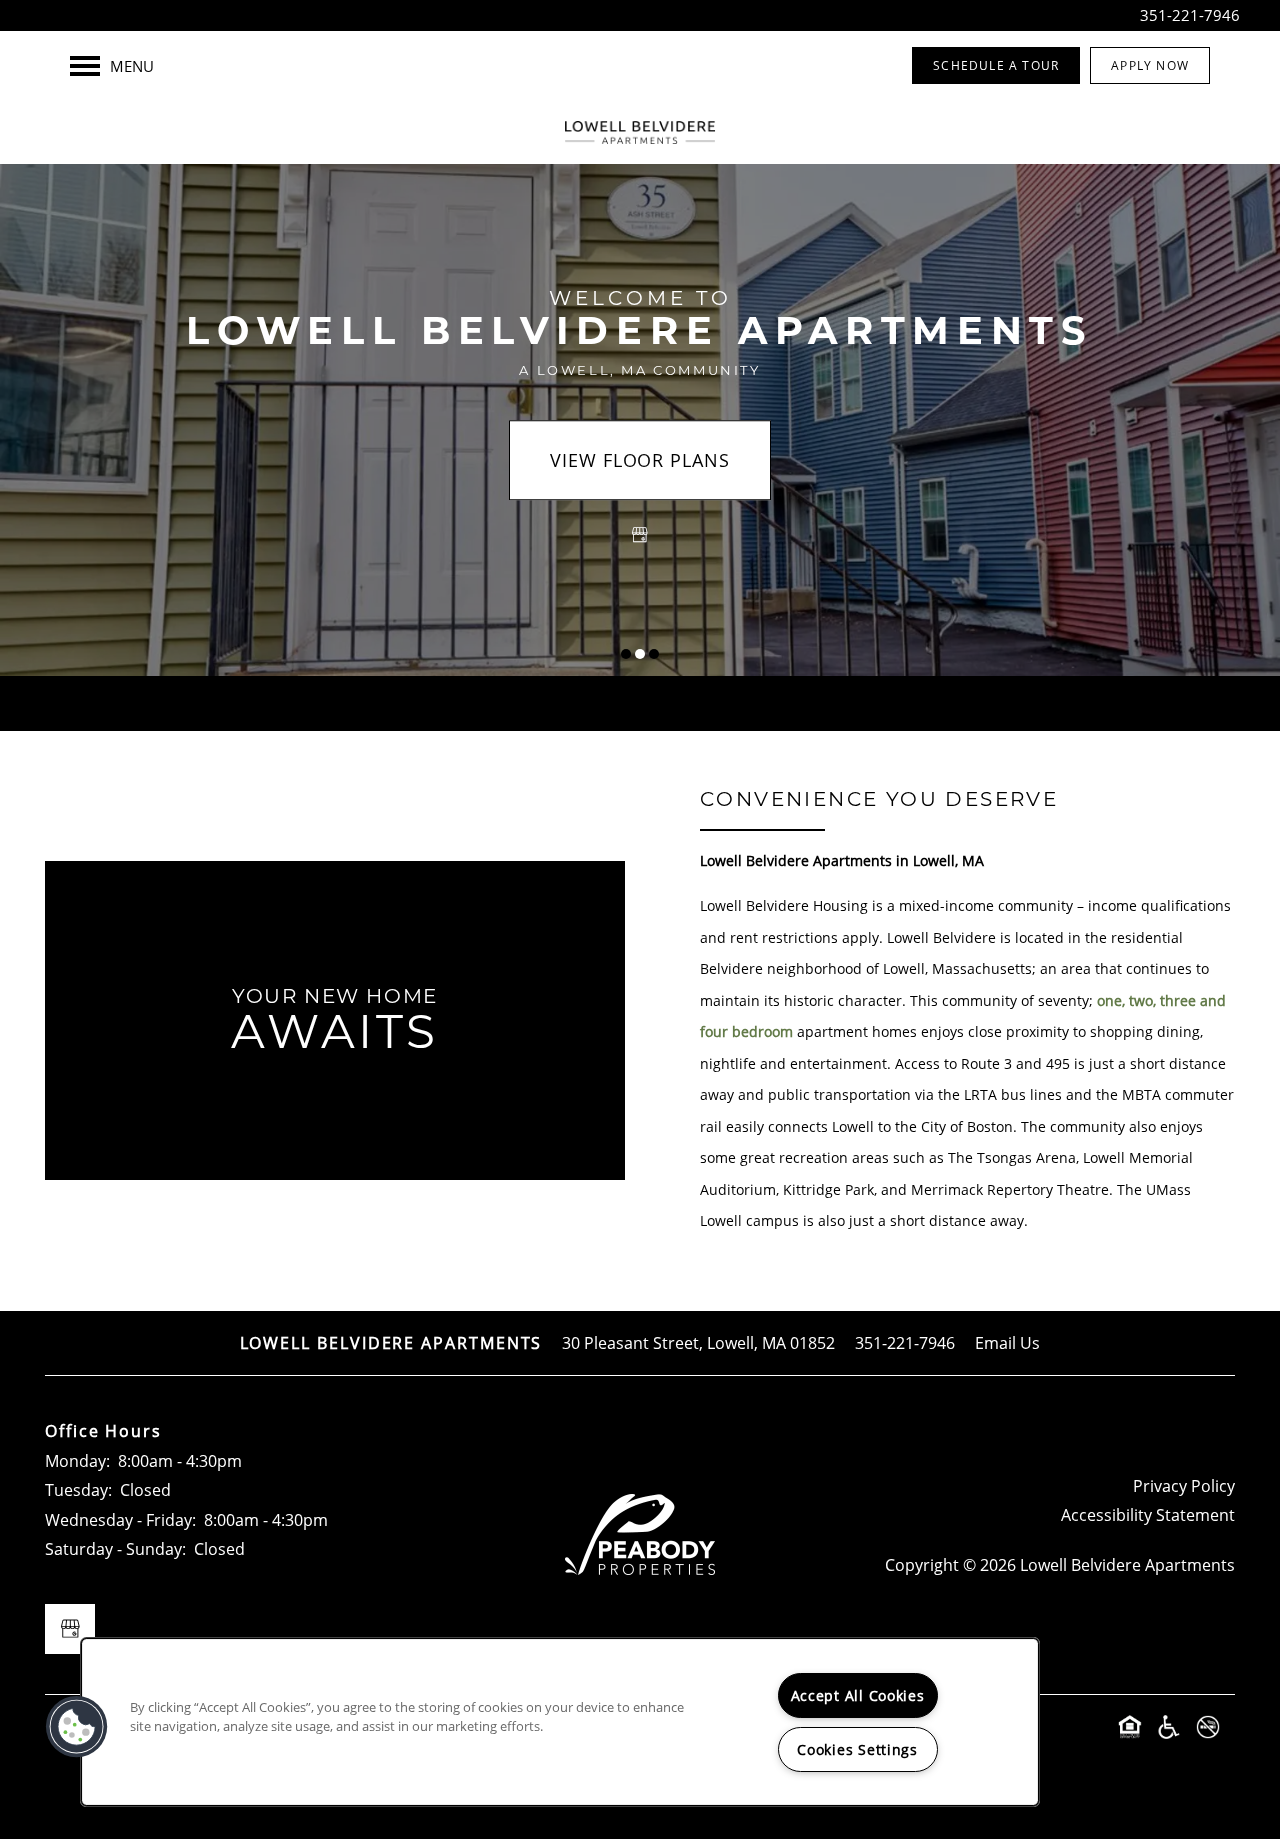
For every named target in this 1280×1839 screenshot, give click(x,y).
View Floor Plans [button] (639, 460)
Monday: (77, 1460)
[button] (996, 65)
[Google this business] (640, 535)
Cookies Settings (857, 1749)
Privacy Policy (1184, 1485)
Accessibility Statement (1148, 1514)
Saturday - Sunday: (115, 1548)
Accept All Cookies (858, 1695)
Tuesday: (78, 1489)
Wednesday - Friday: (120, 1519)
